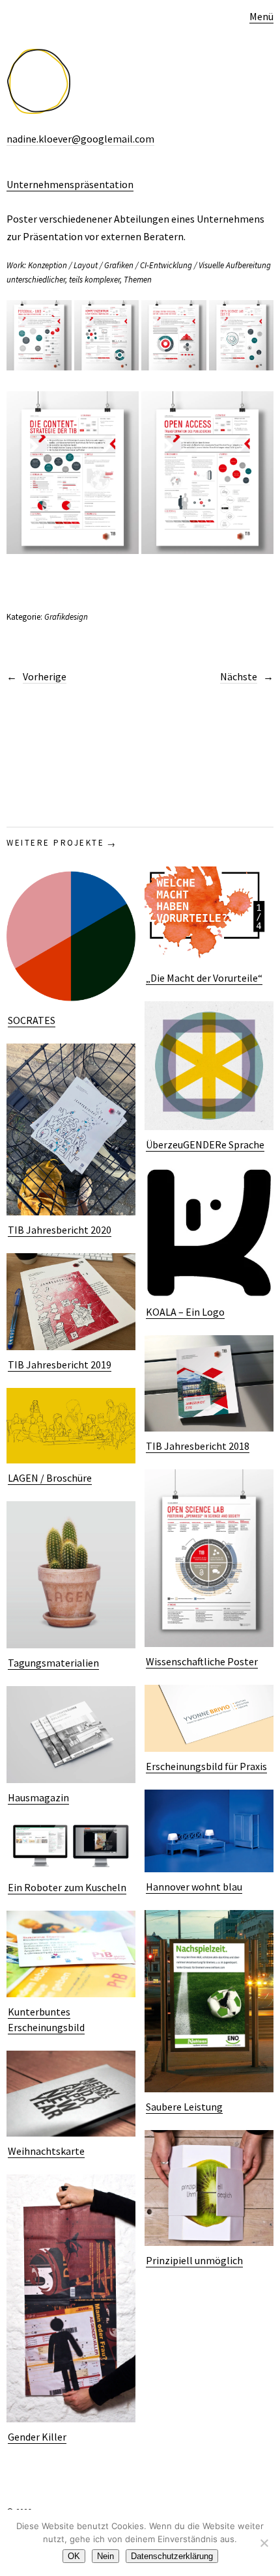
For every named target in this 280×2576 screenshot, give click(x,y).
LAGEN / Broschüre (50, 1478)
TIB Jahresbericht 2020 (60, 1230)
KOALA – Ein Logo (185, 1312)
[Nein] (264, 2543)
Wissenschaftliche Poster (202, 1661)
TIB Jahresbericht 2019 (60, 1364)
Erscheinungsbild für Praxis (206, 1766)
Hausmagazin (38, 1797)
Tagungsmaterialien (53, 1663)
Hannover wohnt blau (194, 1887)
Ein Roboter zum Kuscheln (67, 1887)
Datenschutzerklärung (172, 2556)
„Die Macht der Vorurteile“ (204, 978)
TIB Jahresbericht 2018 (198, 1446)
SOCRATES (32, 1020)
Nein (105, 2556)
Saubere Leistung (184, 2107)
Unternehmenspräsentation (70, 184)
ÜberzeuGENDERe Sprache (205, 1144)
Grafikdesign (66, 617)
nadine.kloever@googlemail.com (80, 139)
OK (74, 2556)
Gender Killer (37, 2437)
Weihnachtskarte (46, 2151)
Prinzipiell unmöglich (194, 2260)
